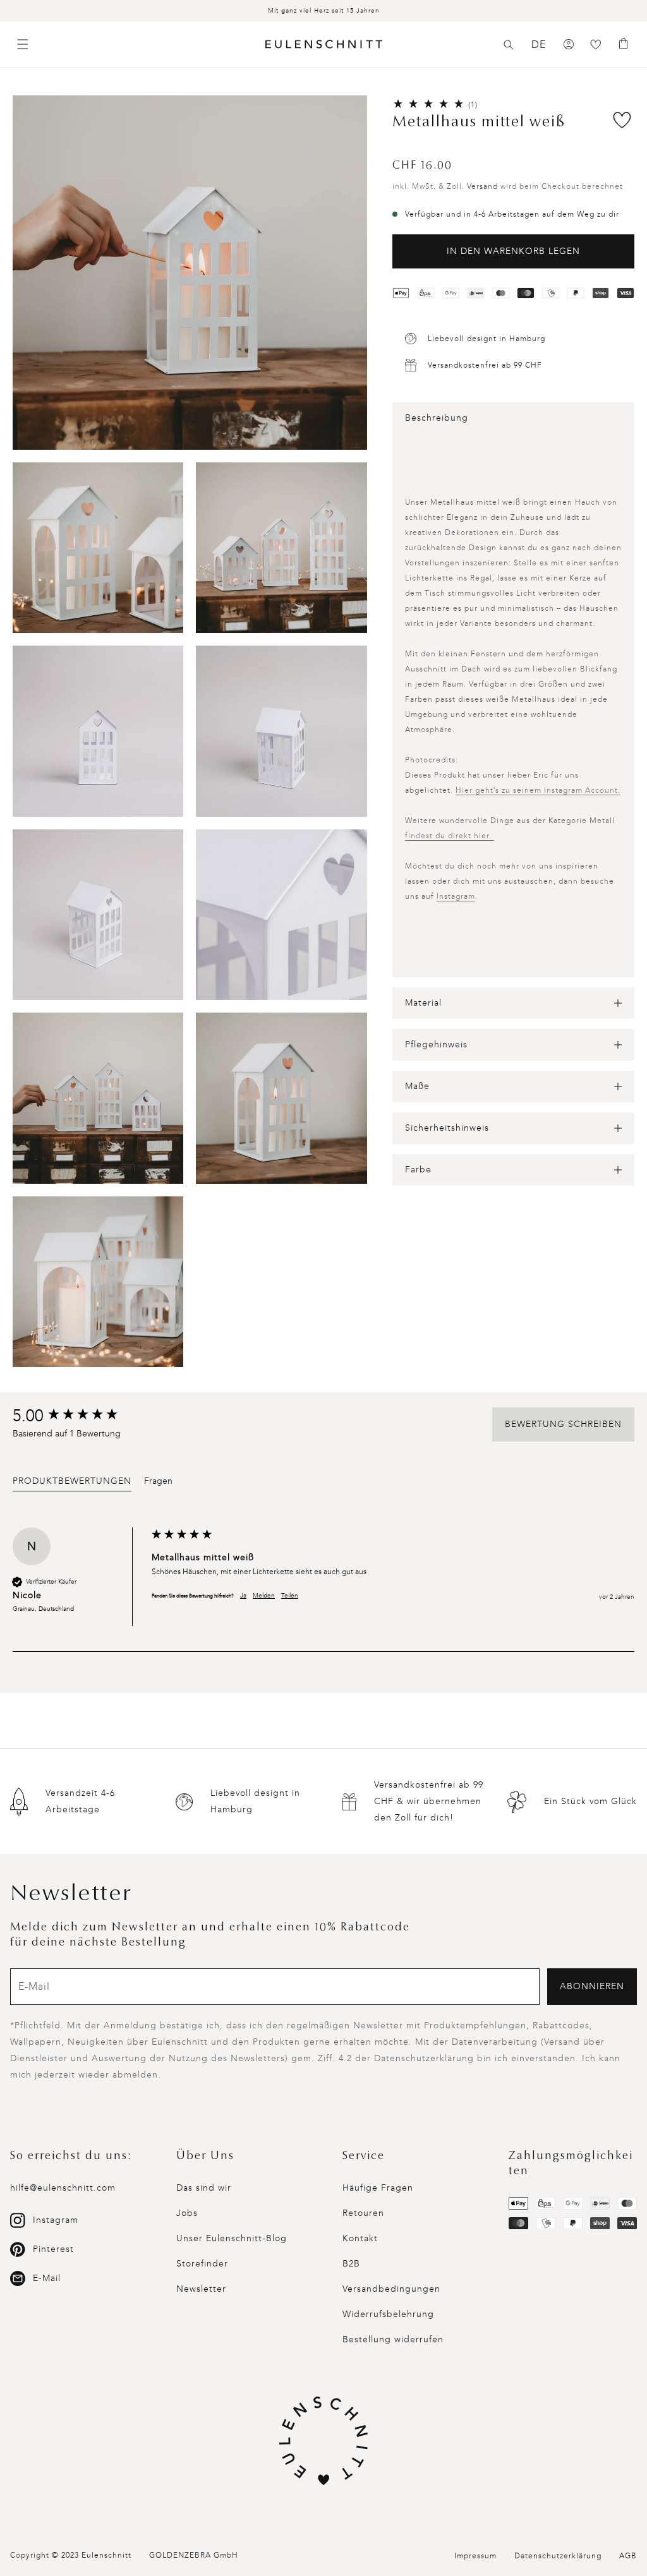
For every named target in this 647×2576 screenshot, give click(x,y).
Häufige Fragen (378, 2188)
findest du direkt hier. (450, 836)
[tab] (72, 1483)
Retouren (363, 2213)
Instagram (456, 896)
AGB (628, 2556)
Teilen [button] (290, 1596)
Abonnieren (592, 1986)
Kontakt (360, 2238)
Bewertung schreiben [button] (563, 1424)
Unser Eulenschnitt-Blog (232, 2238)
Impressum (475, 2556)
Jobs (187, 2213)
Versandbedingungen (391, 2289)
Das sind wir (204, 2188)
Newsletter (201, 2289)
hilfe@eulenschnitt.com (63, 2188)
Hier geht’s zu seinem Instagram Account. (538, 790)
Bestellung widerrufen (393, 2339)
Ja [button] (243, 1596)
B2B (351, 2264)
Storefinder (202, 2264)
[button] (509, 45)
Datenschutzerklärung (558, 2556)
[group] (79, 1416)
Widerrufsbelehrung (388, 2314)
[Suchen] (509, 45)
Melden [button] (264, 1596)
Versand (482, 186)
